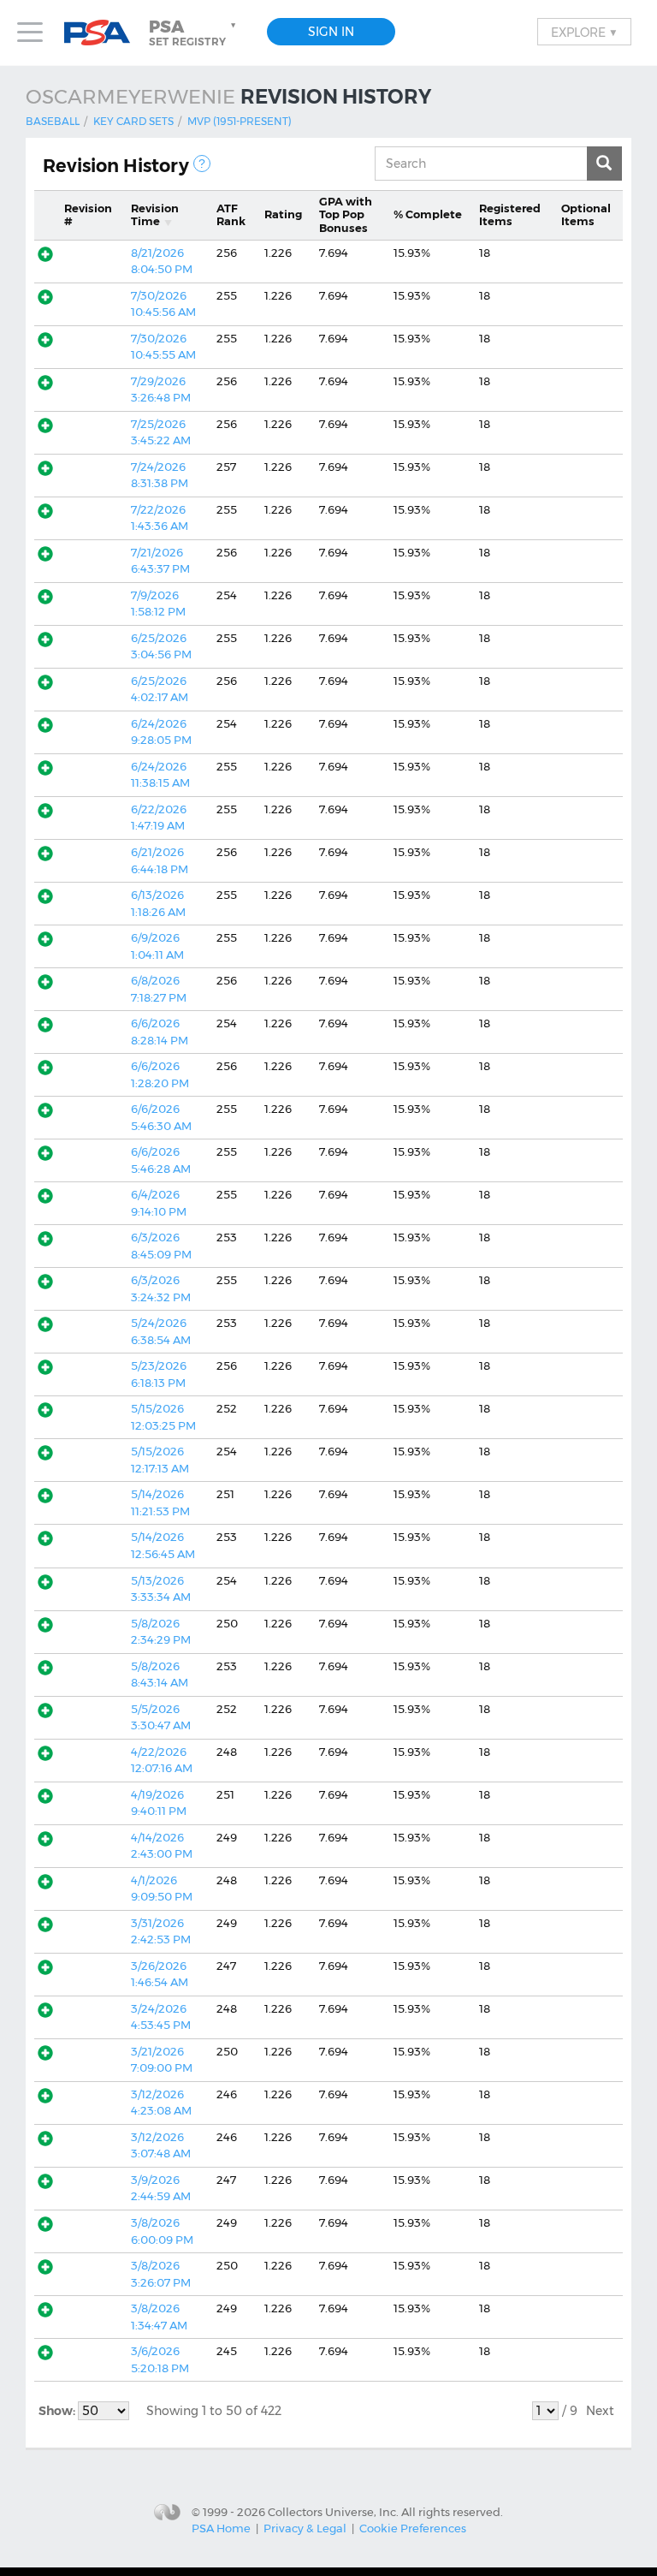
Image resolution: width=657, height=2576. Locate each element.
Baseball (53, 121)
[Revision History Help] (202, 164)
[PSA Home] (104, 33)
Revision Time (155, 215)
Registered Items (510, 215)
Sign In (331, 32)
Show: (58, 2411)
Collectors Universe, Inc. (333, 2511)
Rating (283, 214)
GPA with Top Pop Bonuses (346, 214)
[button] (194, 33)
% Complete (428, 214)
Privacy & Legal (305, 2528)
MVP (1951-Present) (240, 121)
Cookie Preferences (413, 2528)
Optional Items (586, 215)
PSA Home (221, 2528)
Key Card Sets (133, 121)
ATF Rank (231, 215)
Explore (584, 32)
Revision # (88, 215)
